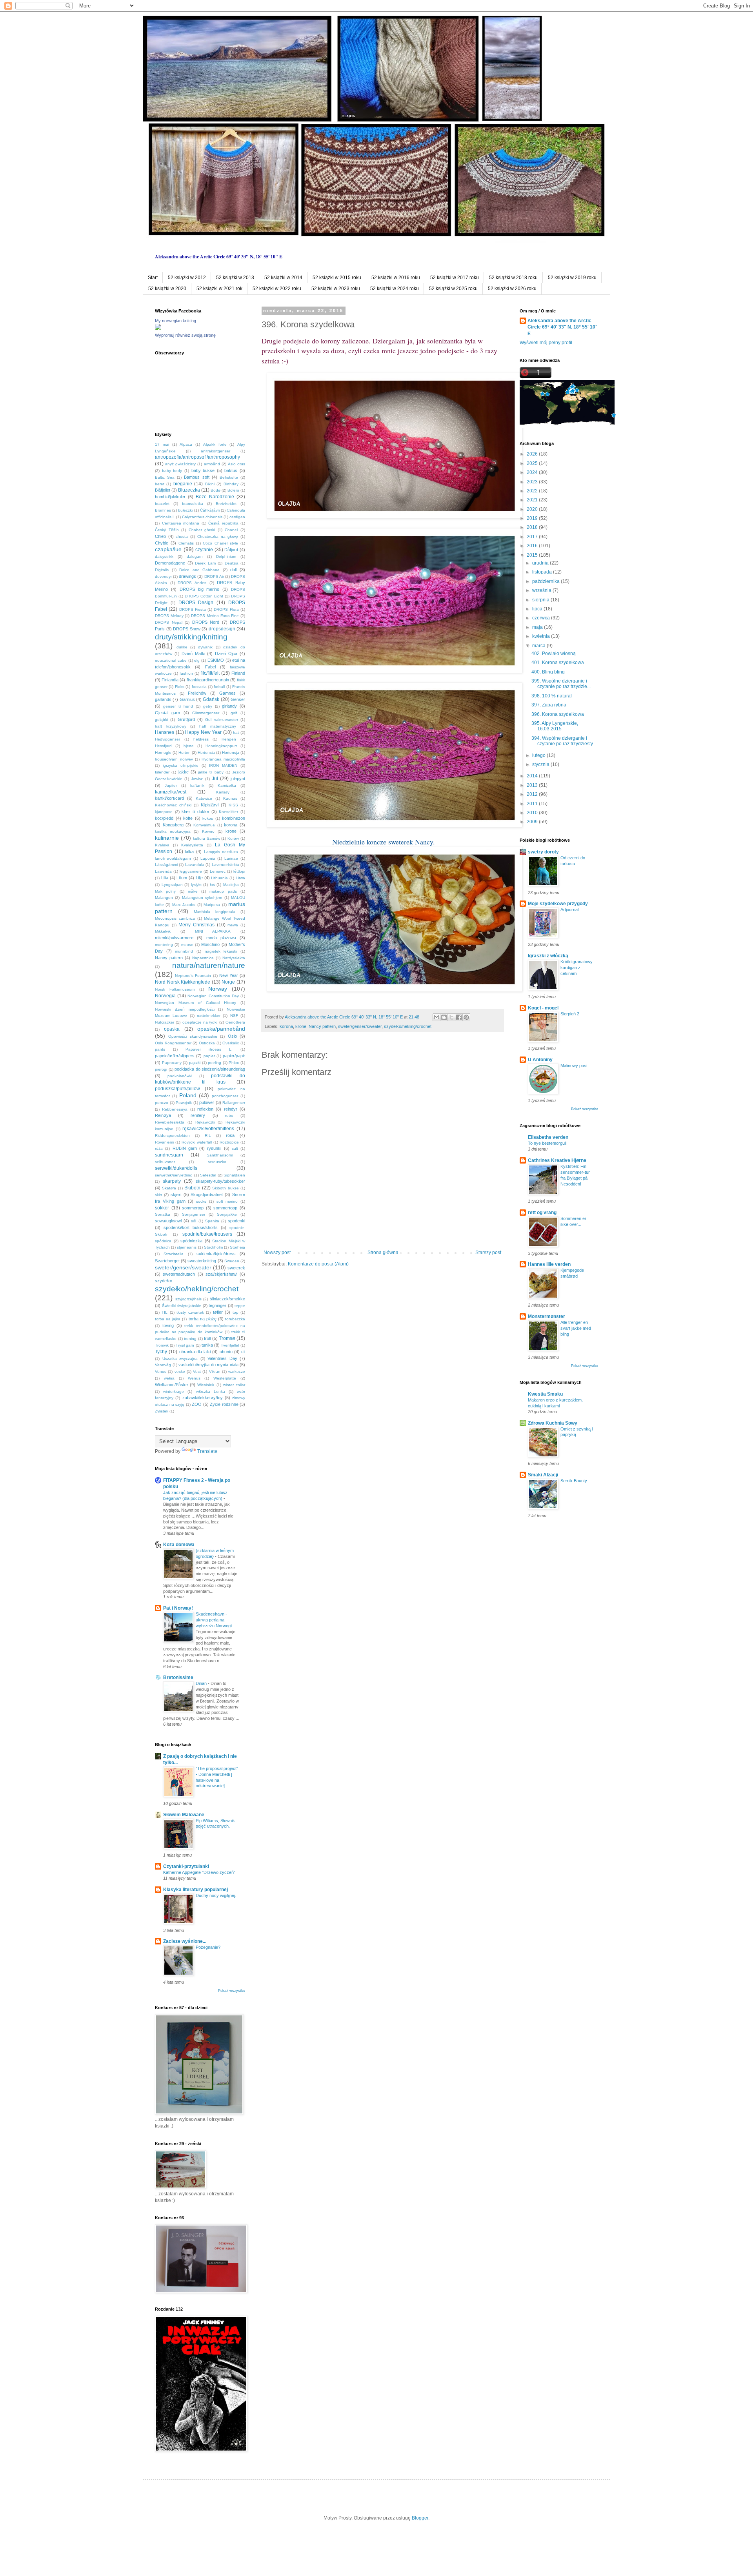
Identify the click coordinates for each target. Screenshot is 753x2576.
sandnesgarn (169, 1155)
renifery (198, 1115)
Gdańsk (211, 699)
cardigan (237, 517)
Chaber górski (202, 530)
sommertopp (225, 1208)
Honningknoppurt (221, 746)
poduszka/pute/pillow (177, 1089)
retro (229, 1116)
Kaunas (230, 798)
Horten (185, 752)
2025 (533, 463)
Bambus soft (196, 477)
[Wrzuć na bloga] (444, 1017)
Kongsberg (173, 825)
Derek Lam (205, 563)
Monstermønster (547, 1316)
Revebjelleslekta (170, 1122)
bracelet (162, 504)
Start (153, 278)
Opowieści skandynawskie (193, 1036)
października (547, 581)
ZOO (197, 1404)
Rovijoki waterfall (197, 1142)
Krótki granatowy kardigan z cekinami (577, 968)
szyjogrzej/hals (188, 1299)
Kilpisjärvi (210, 805)
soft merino (227, 1201)
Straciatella (174, 1254)
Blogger (420, 2518)
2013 (533, 785)
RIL (208, 1136)
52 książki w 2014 (283, 278)
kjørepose (164, 812)
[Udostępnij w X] (451, 1017)
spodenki (236, 1221)
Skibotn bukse (225, 1188)
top (236, 1312)
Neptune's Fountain (193, 976)
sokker (162, 1208)
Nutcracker (165, 1022)
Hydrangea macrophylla (223, 759)
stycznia (541, 764)
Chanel (231, 530)
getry (208, 706)
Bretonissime (178, 1677)
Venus (161, 1372)
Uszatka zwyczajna (180, 1359)
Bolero (233, 490)
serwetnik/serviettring (174, 1175)
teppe (240, 1306)
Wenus (194, 1378)
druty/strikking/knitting (191, 637)
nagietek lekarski (221, 951)
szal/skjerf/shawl (221, 1274)
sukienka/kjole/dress (216, 1254)
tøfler (218, 1312)
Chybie (162, 543)
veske (180, 1372)
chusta (182, 536)
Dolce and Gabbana (199, 570)
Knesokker (228, 812)
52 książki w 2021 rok (219, 289)
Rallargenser (234, 1103)
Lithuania (219, 878)
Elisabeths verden (548, 1137)
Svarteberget (167, 1261)
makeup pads (223, 891)
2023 (533, 482)
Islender (162, 772)
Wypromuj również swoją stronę (185, 335)
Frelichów (197, 693)
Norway (218, 989)
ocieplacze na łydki (200, 1022)
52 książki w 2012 (187, 278)
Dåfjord (231, 550)
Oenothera (235, 1022)
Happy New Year (203, 732)
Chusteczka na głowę (218, 536)
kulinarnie (167, 838)
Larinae (231, 858)
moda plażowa (221, 938)
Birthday (231, 484)
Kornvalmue (204, 825)
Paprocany (172, 1063)
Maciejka (231, 885)
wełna (169, 1378)
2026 (533, 454)
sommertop (193, 1208)
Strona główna (383, 1253)
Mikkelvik (163, 931)
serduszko (217, 1162)
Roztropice (229, 1142)
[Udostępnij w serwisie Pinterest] (466, 1017)
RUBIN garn (185, 1148)
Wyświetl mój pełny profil (546, 343)
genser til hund (178, 706)
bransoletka (193, 504)
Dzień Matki (193, 654)
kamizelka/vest (171, 792)
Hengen (229, 739)
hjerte (189, 746)
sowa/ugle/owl (168, 1221)
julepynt (238, 779)
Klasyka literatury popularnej (196, 1890)
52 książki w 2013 (235, 278)
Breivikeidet (226, 504)
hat (236, 732)
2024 (533, 472)
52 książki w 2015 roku (337, 278)
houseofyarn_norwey (174, 759)
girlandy (229, 706)
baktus (231, 470)
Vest (197, 1372)
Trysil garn (185, 1345)
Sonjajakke (227, 1214)
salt (235, 1148)
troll (207, 1338)
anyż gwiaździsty (180, 464)
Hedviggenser (167, 739)
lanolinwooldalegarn (173, 858)
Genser (238, 699)
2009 (533, 822)
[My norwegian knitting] (158, 329)
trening (190, 1339)
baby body (172, 471)
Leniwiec (218, 871)
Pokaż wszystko (232, 1991)
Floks (180, 687)
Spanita (212, 1221)
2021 (533, 500)
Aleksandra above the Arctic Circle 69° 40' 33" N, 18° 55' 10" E (563, 327)
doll (233, 570)
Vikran (215, 1372)
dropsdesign (222, 629)
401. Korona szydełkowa (558, 663)
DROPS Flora (226, 609)
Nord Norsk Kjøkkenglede (183, 982)
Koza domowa (179, 1545)
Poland (188, 1095)
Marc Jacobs (184, 905)
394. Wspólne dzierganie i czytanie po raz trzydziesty (562, 741)
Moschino (210, 944)
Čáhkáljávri (210, 510)
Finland (238, 673)
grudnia (541, 563)
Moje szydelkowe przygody (558, 904)
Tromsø (227, 1338)
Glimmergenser (206, 713)
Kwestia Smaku (545, 1394)
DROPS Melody (169, 616)
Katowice (204, 798)
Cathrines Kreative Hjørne (557, 1160)
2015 (533, 555)
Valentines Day (222, 1358)
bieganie (183, 484)
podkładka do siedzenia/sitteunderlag (210, 1069)
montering (164, 945)
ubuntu (226, 1352)
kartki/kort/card (169, 798)
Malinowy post (574, 1066)
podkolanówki (180, 1076)
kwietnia (542, 636)
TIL (165, 1312)
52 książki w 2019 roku (572, 278)
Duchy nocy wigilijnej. (216, 1895)
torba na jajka (168, 1319)
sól (194, 1221)
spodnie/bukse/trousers (207, 1234)
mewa (233, 925)
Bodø (216, 490)
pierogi (161, 1069)
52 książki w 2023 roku (336, 289)
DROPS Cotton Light (204, 596)
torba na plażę (203, 1319)
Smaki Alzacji (543, 1475)
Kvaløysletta (192, 845)
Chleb (160, 536)
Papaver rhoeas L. (209, 1049)
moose (187, 945)
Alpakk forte (215, 444)
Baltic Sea (165, 477)
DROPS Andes (192, 583)
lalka (189, 851)
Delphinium (226, 556)
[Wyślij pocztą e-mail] (437, 1017)
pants (160, 1049)
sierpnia (541, 600)
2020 (533, 509)
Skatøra (169, 1188)
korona (286, 1026)
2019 (533, 518)
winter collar (234, 1385)
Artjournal (569, 909)
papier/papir (234, 1056)
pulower (207, 1102)
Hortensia (206, 752)
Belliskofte (229, 477)
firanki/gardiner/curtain (208, 680)
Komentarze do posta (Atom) (318, 1264)
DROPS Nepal (169, 622)
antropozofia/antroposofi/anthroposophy (197, 457)
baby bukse (203, 470)
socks (201, 1201)
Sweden (232, 1261)
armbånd (212, 464)
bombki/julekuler (170, 497)
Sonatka (163, 1214)
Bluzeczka (189, 490)
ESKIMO (216, 660)
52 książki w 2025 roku (453, 289)
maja (538, 627)
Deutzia (232, 563)
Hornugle (163, 752)
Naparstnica (203, 958)
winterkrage (174, 1391)
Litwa (240, 878)
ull (243, 1352)
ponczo (162, 1103)
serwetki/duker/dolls (176, 1168)
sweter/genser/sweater (360, 1026)
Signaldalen (234, 1175)
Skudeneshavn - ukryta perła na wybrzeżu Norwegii (215, 1620)
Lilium (182, 878)
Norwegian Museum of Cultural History (196, 1003)
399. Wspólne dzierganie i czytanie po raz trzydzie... (561, 684)
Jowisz (197, 779)
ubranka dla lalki (195, 1352)
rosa (230, 1135)
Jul (215, 779)
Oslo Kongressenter (173, 1043)
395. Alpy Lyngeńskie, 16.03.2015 (555, 726)
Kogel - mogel (543, 1008)
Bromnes (163, 510)
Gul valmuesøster (221, 720)
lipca (538, 609)
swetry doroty (543, 852)
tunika (207, 1345)
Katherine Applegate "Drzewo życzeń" (199, 1872)
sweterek (236, 1268)
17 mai (162, 444)
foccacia (199, 687)
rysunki (214, 1148)
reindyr (231, 1109)
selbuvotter (165, 1162)
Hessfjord (163, 746)
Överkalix (231, 1043)
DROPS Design (196, 603)
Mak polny (165, 891)
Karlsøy (223, 792)
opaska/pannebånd (221, 1029)
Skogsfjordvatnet (207, 1195)
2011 (533, 804)
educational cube (171, 660)
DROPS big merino (200, 589)
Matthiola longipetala (215, 912)
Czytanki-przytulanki (186, 1866)
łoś (212, 885)
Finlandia (170, 680)
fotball (219, 687)
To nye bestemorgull (547, 1143)
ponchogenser (225, 1096)
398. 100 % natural (552, 696)
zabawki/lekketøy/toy (203, 1398)
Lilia (165, 878)
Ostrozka (207, 1043)
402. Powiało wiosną (554, 654)
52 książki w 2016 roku (396, 278)
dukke (182, 647)
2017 (533, 537)
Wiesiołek (206, 1385)
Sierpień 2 (570, 1014)
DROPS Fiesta (193, 609)
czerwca (542, 618)
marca (539, 646)
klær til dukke (195, 811)
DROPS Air (214, 576)
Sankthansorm (220, 1155)
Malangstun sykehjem (202, 898)
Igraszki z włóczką (548, 956)
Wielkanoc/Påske (171, 1385)
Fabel (210, 667)
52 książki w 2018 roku (513, 278)
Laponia (208, 858)
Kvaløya (162, 845)
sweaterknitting (202, 1261)
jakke (184, 772)
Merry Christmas (196, 925)
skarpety (172, 1181)
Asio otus (236, 464)
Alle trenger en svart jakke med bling (576, 1328)
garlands (163, 699)
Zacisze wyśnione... (185, 1941)
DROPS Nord (206, 622)
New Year (229, 975)
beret (160, 484)
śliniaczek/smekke (227, 1299)
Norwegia (165, 996)
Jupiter (171, 785)
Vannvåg (163, 1365)
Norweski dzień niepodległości (185, 1009)
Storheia (237, 1247)
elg (197, 660)
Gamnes (227, 693)
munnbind (184, 951)
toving (168, 1325)
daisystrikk (164, 556)
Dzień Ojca (226, 654)
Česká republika (223, 523)
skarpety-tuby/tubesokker (220, 1181)
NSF (234, 1016)
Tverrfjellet (230, 1345)
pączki (195, 1063)
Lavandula (195, 865)
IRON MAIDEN (223, 765)
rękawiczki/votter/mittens (208, 1129)
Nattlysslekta (234, 958)
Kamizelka (227, 785)
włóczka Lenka (211, 1391)
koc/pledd (164, 818)
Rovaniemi (164, 1142)
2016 (533, 546)
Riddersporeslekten (172, 1136)
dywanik (205, 647)
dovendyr (163, 576)
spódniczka (191, 1241)
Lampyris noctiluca (221, 852)
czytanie (204, 550)
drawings (187, 576)
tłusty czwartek (190, 1312)
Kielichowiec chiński (173, 805)
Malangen (164, 898)
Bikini (210, 484)
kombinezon (234, 818)
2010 (533, 813)
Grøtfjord (186, 719)
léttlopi (239, 871)
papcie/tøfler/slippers (175, 1056)
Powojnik (184, 1103)
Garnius (187, 699)
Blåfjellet (163, 490)
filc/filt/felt (210, 673)
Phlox (234, 1063)
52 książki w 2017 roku (455, 278)
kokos (208, 818)
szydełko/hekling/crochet (408, 1026)
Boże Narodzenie (215, 497)
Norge (228, 982)
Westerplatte (225, 1378)
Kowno (208, 831)
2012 (533, 794)
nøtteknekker (209, 1016)
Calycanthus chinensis (202, 517)
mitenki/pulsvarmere (174, 938)
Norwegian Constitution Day (213, 996)
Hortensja (231, 752)
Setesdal (208, 1175)
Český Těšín (167, 530)
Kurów (233, 838)
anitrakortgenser (216, 451)
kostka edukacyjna (173, 831)
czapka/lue (168, 549)
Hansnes (165, 732)
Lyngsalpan (172, 885)
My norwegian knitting (176, 321)
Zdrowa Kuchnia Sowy (553, 1423)
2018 (533, 527)
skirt (158, 1195)
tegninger (217, 1305)
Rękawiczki (205, 1122)
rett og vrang (542, 1213)
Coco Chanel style (220, 543)
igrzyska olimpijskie (181, 765)
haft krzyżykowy (171, 726)
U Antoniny (540, 1060)
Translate (207, 1451)
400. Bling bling (548, 672)
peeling (215, 1063)
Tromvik (162, 1345)
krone (301, 1026)
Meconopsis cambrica (175, 918)
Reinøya (163, 1115)
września (542, 590)
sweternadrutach (179, 1274)
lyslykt (196, 885)
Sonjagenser (194, 1214)
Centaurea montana (181, 523)
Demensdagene (170, 563)
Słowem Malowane (184, 1815)
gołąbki (161, 720)
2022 (533, 491)
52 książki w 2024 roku (395, 289)
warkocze (237, 1372)
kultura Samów (206, 838)
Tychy (161, 1352)
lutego (539, 755)
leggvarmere (191, 871)
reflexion (205, 1109)
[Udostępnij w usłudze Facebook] (459, 1017)
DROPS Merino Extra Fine (215, 616)
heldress (201, 739)
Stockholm (213, 1247)
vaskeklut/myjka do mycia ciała (208, 1365)
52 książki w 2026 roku (512, 289)
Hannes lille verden (549, 1264)
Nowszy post (277, 1253)
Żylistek (162, 1411)
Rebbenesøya (175, 1109)
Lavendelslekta (226, 865)
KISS (233, 805)
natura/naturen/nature (209, 965)
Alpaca (186, 444)
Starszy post (488, 1253)
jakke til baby (211, 772)
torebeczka (235, 1319)
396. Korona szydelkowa (558, 714)
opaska (172, 1029)
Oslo (232, 1036)
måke (193, 891)
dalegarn (195, 556)
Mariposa (212, 905)
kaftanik (197, 785)
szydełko (164, 1281)
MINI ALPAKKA (213, 931)
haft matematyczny (218, 726)
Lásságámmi (166, 865)
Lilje (199, 878)
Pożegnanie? (208, 1947)
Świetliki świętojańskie (182, 1306)
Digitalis (162, 570)
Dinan (202, 1683)
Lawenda (163, 871)
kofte (188, 818)
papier (209, 1056)
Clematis (186, 543)
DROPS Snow (187, 629)
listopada (543, 572)
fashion (186, 673)
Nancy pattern (322, 1026)
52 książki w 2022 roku (277, 289)
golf (234, 713)
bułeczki (185, 510)
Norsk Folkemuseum (175, 989)
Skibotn (192, 1188)
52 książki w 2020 (167, 289)
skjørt (176, 1195)
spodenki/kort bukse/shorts (191, 1227)
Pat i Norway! (178, 1608)
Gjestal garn (167, 713)
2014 (533, 776)
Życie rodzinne (224, 1404)
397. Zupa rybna (549, 705)
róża (159, 1148)
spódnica (163, 1241)
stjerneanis (187, 1247)
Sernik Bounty (574, 1481)
